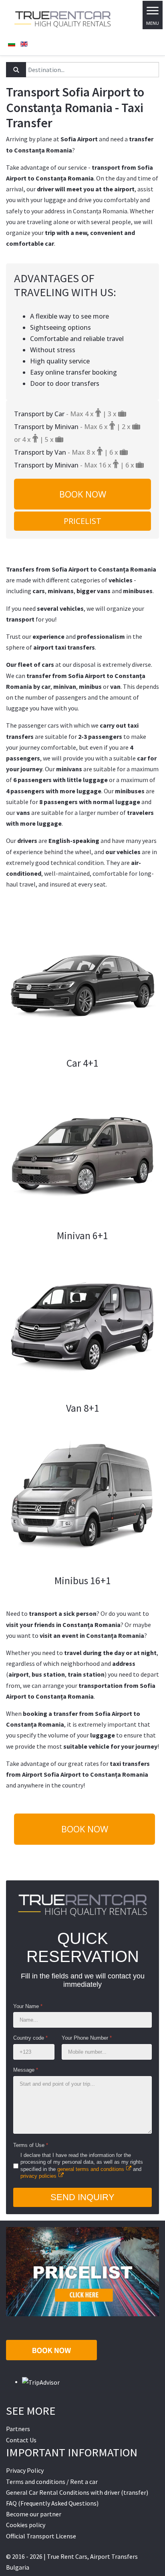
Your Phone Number (87, 2038)
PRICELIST (82, 521)
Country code (30, 2038)
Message (26, 2070)
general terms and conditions (91, 2169)
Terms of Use (31, 2145)
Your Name (28, 2006)
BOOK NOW (83, 494)
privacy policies (38, 2176)
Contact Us (21, 2440)
